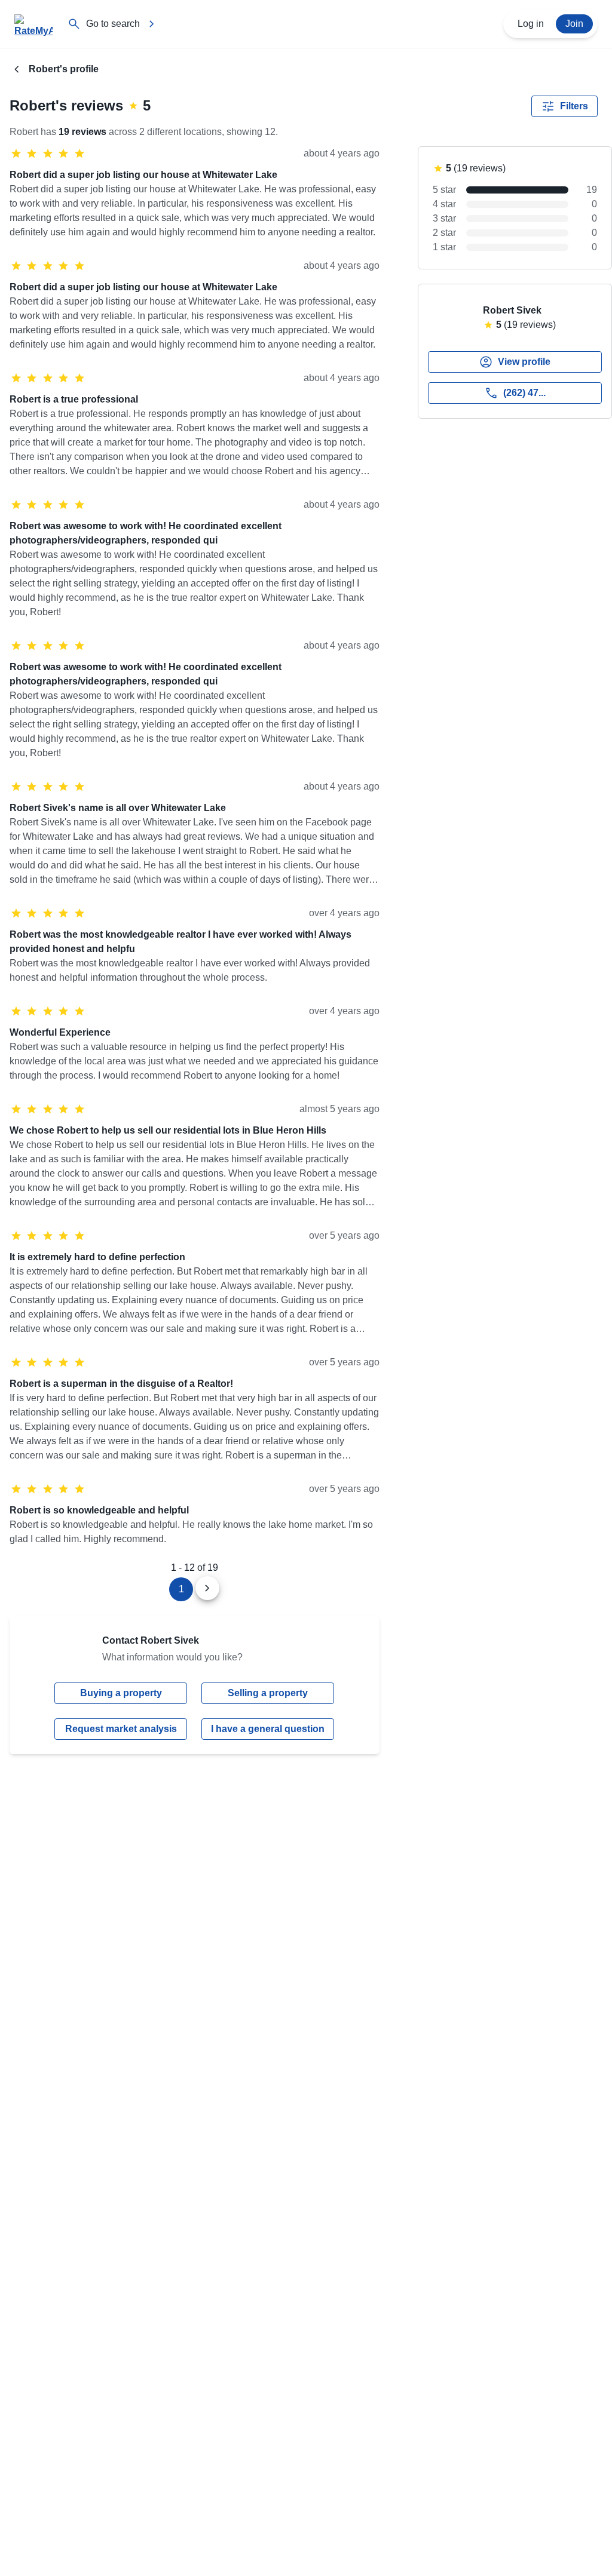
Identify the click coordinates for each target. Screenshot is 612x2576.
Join (574, 24)
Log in (531, 24)
